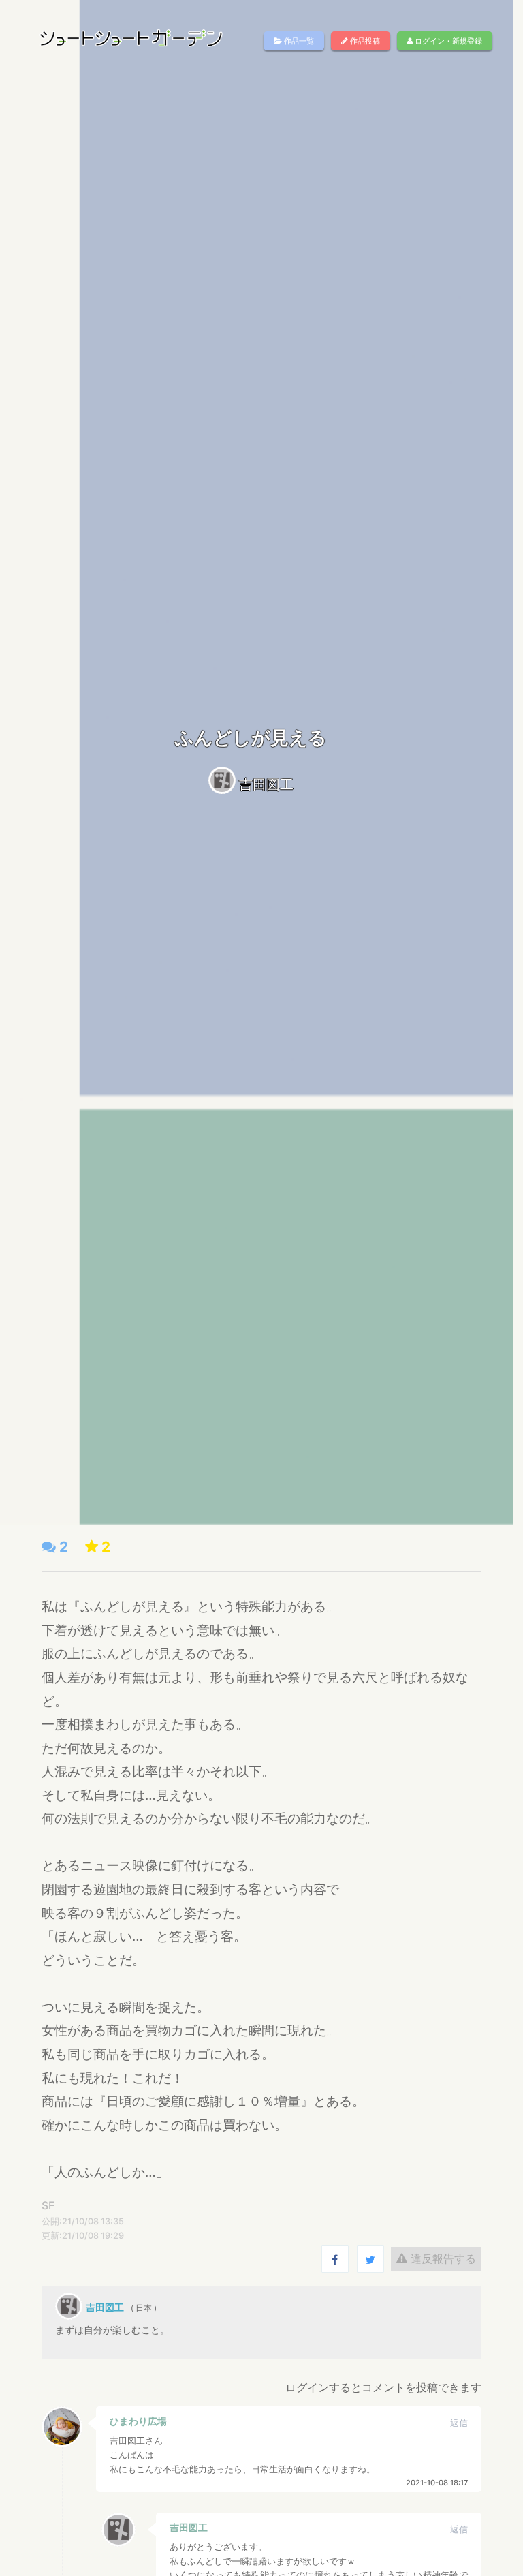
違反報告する (442, 2258)
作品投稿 (364, 41)
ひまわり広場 (138, 2421)
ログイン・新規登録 (447, 41)
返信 (459, 2423)
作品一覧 (298, 41)
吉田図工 (266, 784)
